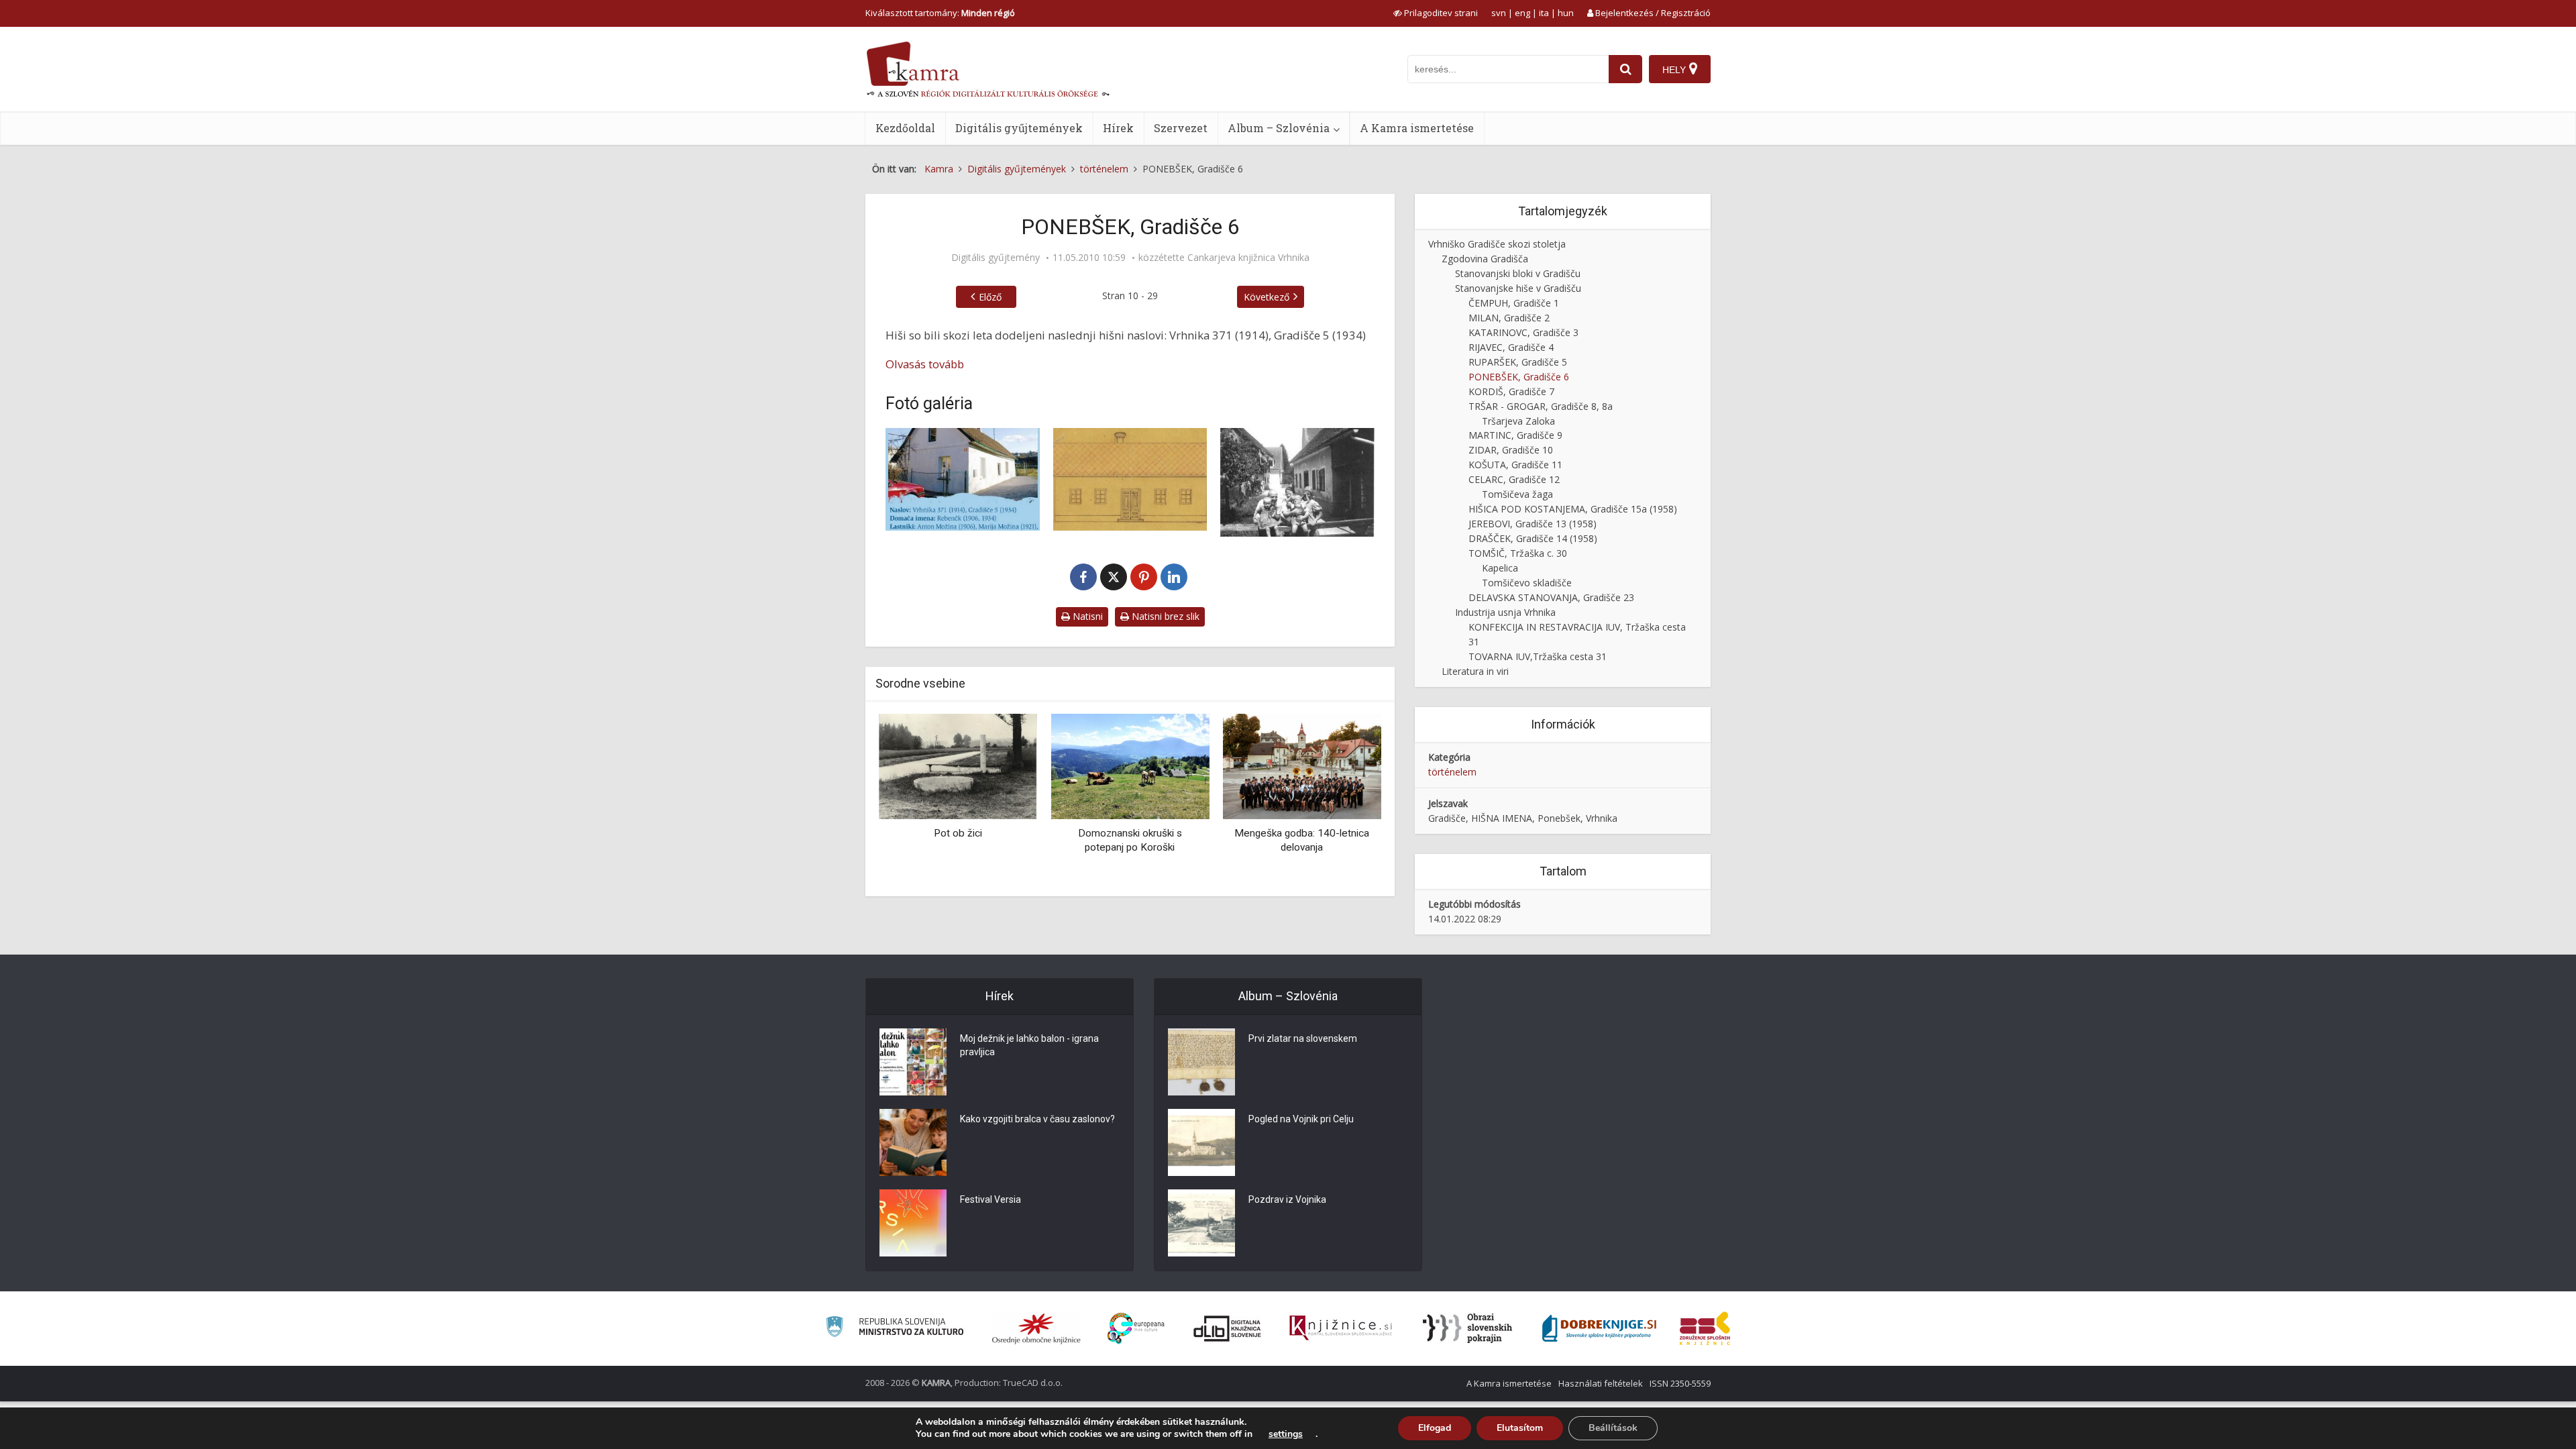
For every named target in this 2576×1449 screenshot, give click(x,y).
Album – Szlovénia (1279, 128)
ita (1544, 13)
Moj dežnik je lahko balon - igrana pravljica (1029, 1045)
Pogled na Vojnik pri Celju (1301, 1119)
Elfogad (1435, 1428)
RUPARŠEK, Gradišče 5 (1518, 362)
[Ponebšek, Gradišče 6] (963, 479)
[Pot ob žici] (958, 766)
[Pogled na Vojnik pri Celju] (1201, 1142)
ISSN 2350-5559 (1680, 1383)
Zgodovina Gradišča (1485, 259)
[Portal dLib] (1228, 1328)
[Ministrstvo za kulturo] (895, 1329)
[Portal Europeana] (1136, 1329)
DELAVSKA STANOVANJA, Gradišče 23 (1551, 597)
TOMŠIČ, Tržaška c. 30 (1518, 553)
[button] (1348, 800)
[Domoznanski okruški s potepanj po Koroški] (1130, 766)
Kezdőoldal (905, 128)
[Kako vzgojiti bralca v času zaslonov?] (913, 1142)
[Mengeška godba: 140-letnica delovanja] (1302, 766)
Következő (1267, 297)
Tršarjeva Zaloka (1518, 421)
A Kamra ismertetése (1417, 128)
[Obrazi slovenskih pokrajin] (1467, 1328)
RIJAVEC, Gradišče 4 (1511, 347)
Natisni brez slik (1164, 616)
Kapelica (1500, 568)
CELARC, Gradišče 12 (1514, 479)
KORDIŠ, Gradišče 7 (1511, 391)
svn (1499, 13)
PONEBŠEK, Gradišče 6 (1519, 377)
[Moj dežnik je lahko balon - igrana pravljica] (913, 1062)
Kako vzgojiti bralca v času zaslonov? (1037, 1119)
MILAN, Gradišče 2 (1509, 318)
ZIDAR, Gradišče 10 (1511, 450)
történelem (1452, 772)
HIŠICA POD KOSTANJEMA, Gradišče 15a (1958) (1573, 509)
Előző (990, 297)
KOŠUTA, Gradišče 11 (1515, 465)
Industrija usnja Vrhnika (1505, 612)
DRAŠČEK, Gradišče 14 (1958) (1533, 538)
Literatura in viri (1475, 671)
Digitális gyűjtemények (1019, 128)
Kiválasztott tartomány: (940, 13)
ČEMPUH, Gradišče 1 (1514, 303)
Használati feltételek (1601, 1383)
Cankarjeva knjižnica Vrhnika (1248, 258)
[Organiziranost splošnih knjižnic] (1036, 1328)
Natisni (1086, 616)
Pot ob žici (958, 833)
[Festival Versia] (913, 1223)
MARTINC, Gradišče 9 (1515, 435)
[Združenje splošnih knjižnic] (1705, 1328)
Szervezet (1181, 128)
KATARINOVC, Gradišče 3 (1523, 332)
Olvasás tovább (925, 364)
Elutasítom (1520, 1428)
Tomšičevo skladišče (1527, 583)
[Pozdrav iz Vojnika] (1201, 1223)
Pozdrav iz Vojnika (1287, 1199)
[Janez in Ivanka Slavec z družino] (1297, 482)
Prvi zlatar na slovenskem (1303, 1038)
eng (1522, 13)
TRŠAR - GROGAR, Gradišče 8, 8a (1541, 406)
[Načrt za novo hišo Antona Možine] (1130, 479)
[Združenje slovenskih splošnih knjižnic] (1341, 1328)
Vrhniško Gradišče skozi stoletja (1497, 244)
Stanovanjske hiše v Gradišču (1518, 288)
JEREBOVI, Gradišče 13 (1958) (1533, 524)
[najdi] (1625, 69)
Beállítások (1613, 1428)
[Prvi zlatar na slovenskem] (1201, 1062)
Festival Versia (990, 1199)
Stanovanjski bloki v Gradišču (1518, 273)
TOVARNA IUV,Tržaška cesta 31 (1538, 656)
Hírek (1118, 128)
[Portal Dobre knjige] (1599, 1328)
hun (1566, 13)
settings (1286, 1434)
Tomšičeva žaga (1517, 494)
